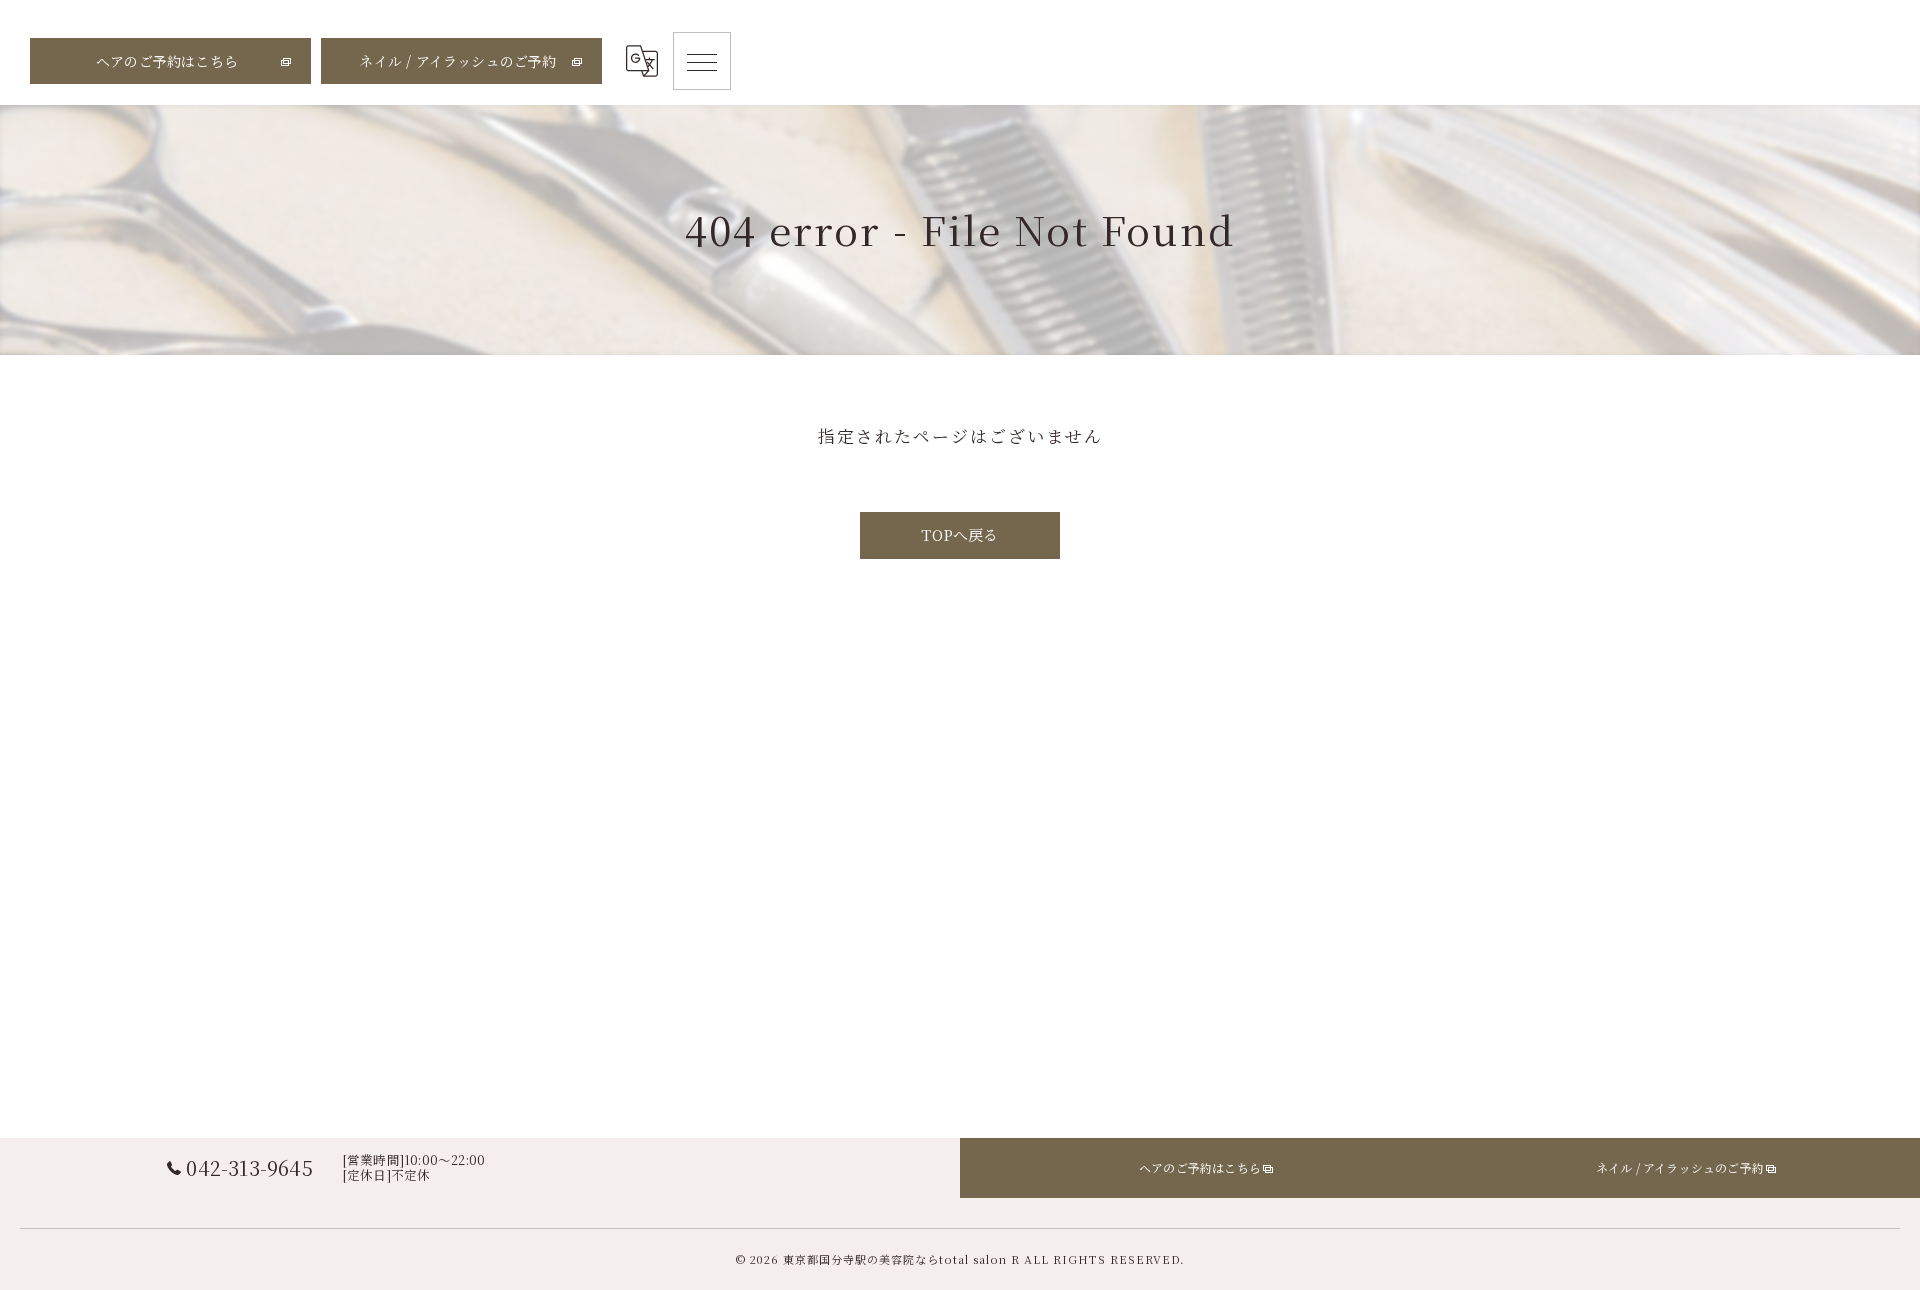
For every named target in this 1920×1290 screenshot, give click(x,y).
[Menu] (702, 61)
